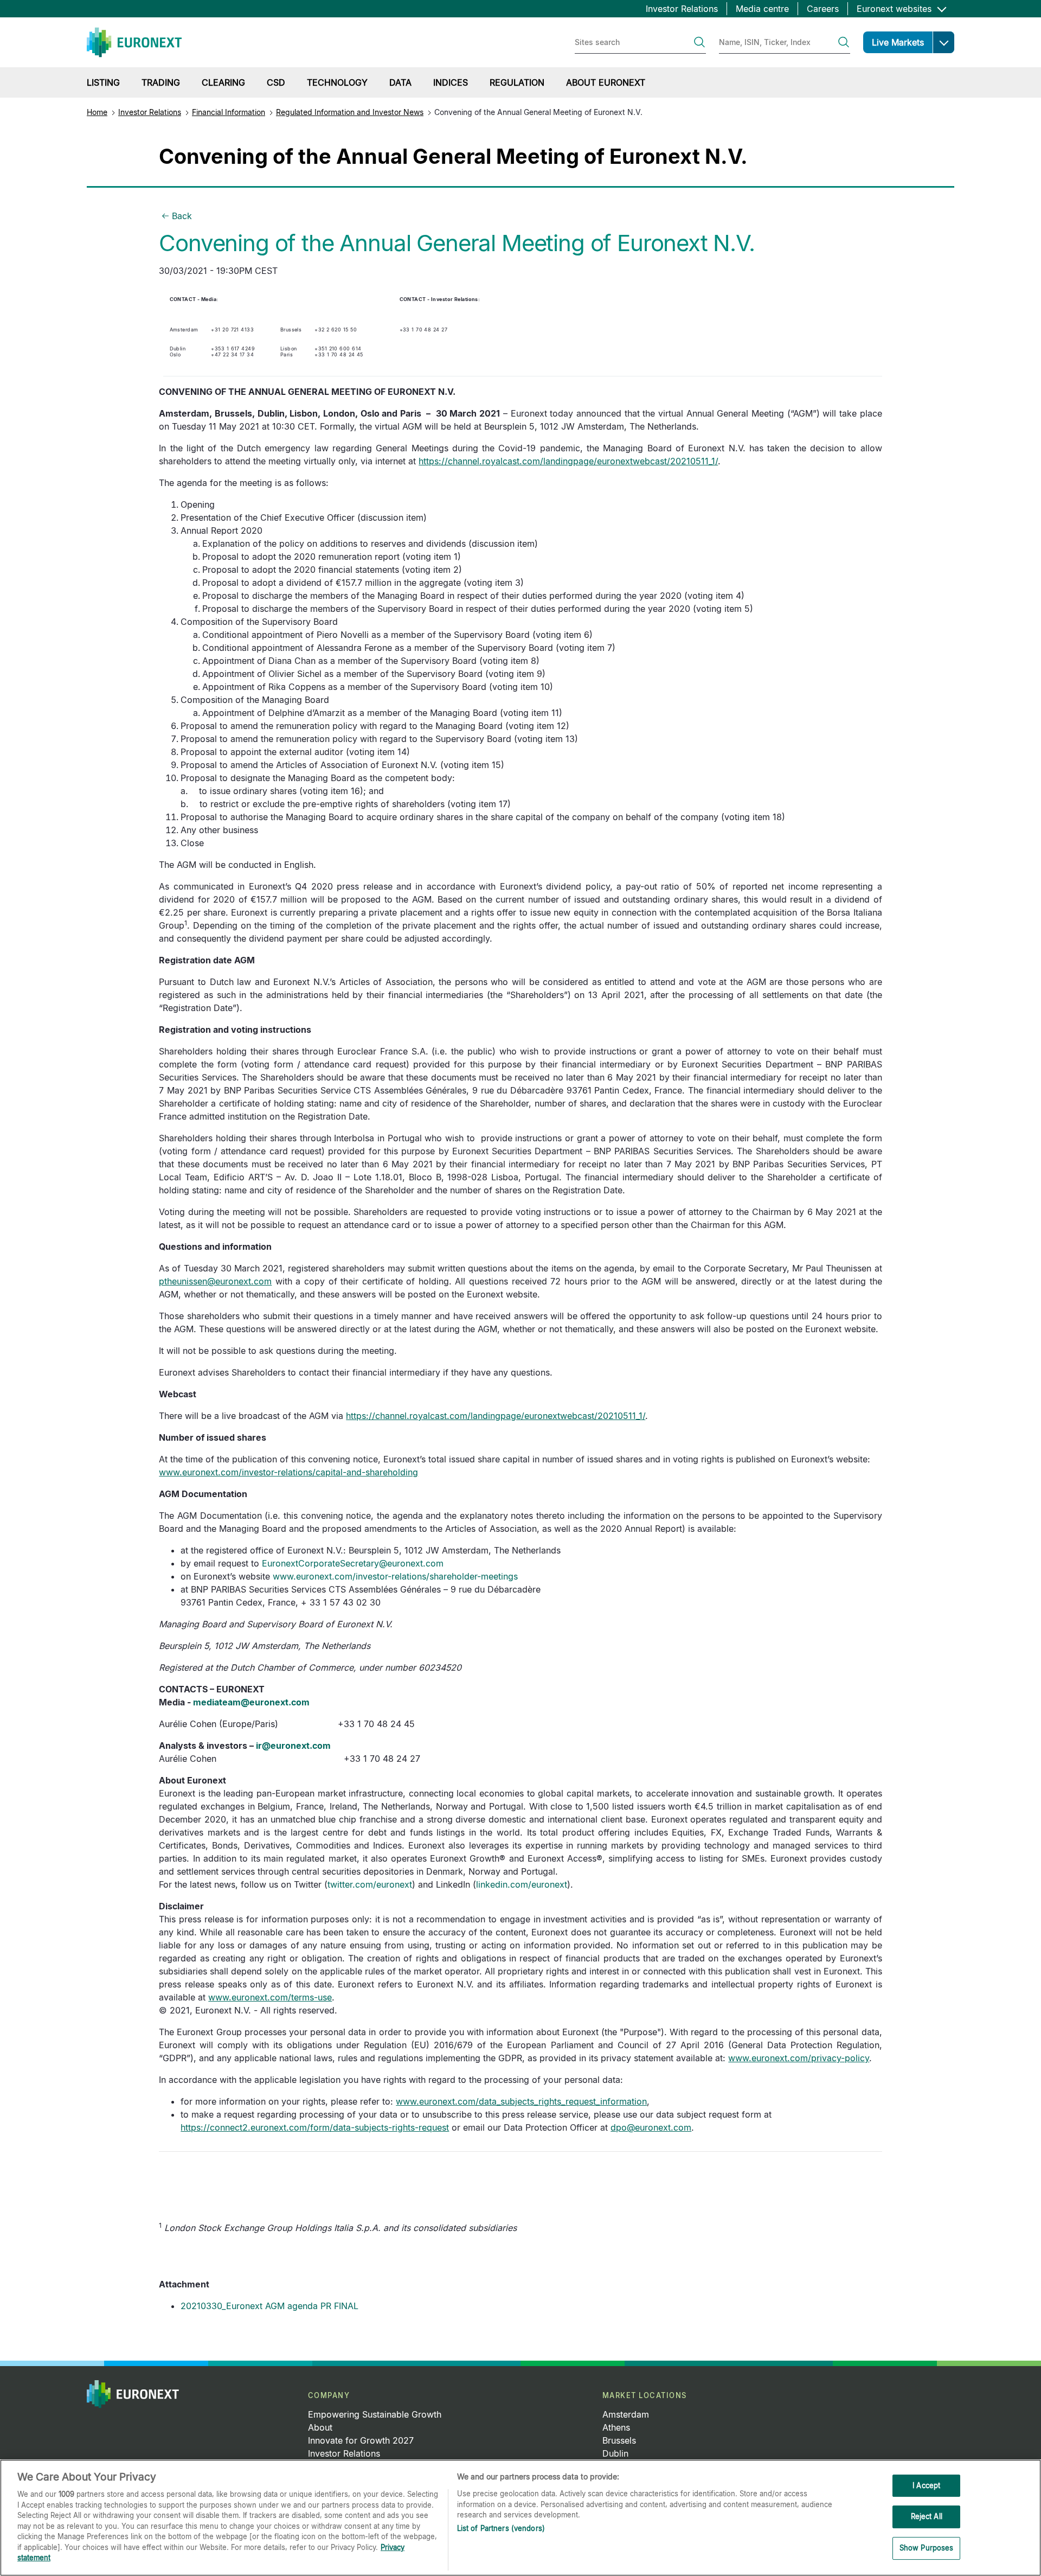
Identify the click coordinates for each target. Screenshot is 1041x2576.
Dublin (615, 2453)
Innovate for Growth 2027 (361, 2440)
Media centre (762, 9)
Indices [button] (451, 82)
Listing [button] (103, 82)
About (320, 2427)
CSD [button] (276, 82)
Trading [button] (161, 82)
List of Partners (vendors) (501, 2528)
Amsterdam (626, 2414)
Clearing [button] (223, 82)
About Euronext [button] (606, 82)
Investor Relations (682, 9)
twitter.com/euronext (370, 1884)
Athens (616, 2427)
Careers (823, 9)
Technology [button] (337, 82)
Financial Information (229, 112)
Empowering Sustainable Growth (375, 2414)
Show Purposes (927, 2548)
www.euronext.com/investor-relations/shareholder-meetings (395, 1576)
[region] (520, 2518)
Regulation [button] (517, 82)
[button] (943, 42)
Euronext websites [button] (895, 9)
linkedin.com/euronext (522, 1884)
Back (182, 216)
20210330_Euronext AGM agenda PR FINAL (269, 2306)
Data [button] (400, 82)
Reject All (927, 2516)
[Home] (134, 42)
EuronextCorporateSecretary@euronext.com (353, 1563)
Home (97, 112)
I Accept (926, 2485)
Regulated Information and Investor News (350, 112)
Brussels (619, 2440)
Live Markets (898, 42)
